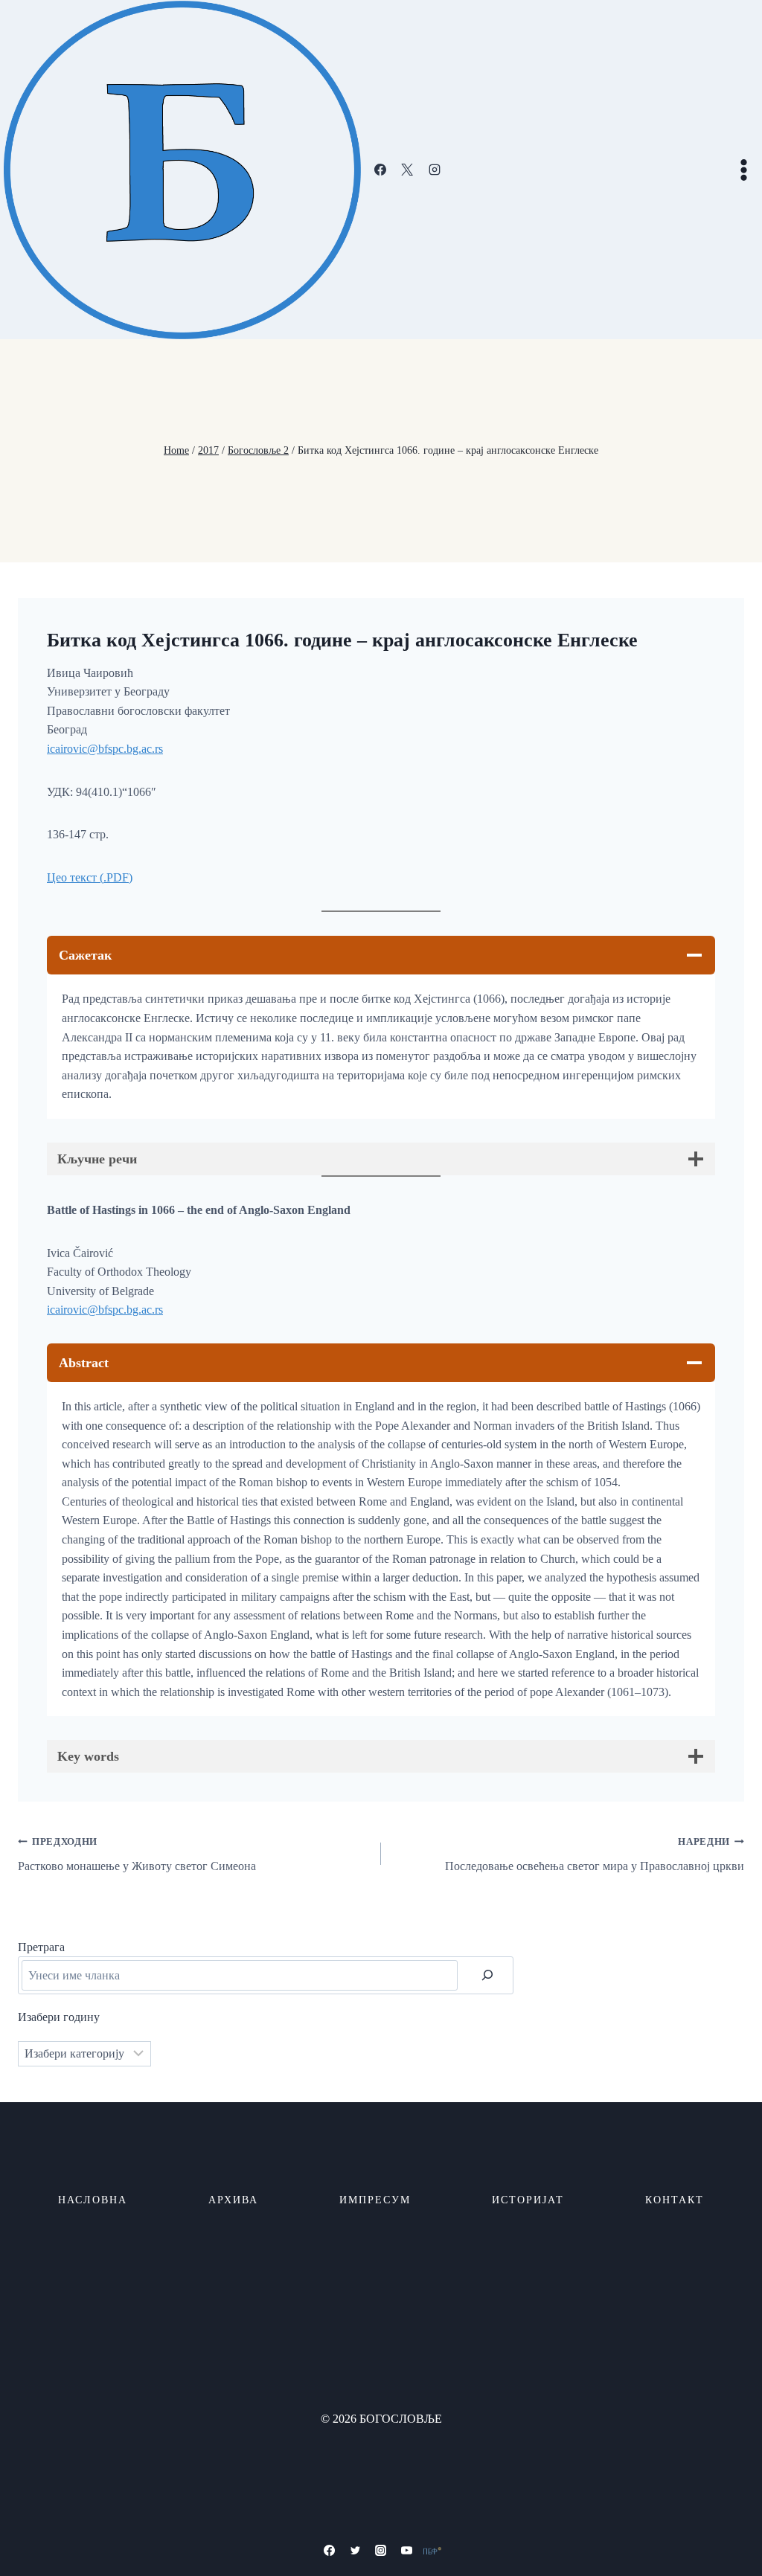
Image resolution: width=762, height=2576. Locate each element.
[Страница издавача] (432, 2551)
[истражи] (487, 1975)
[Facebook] (380, 170)
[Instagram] (435, 170)
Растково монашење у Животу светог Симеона (137, 1854)
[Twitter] (355, 2551)
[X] (407, 170)
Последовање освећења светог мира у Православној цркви (595, 1854)
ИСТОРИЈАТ (528, 2200)
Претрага (41, 1947)
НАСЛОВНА (93, 2200)
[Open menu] (743, 170)
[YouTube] (407, 2551)
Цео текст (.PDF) (90, 877)
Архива (233, 2200)
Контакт (675, 2200)
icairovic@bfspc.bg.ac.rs (105, 749)
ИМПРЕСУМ (375, 2200)
